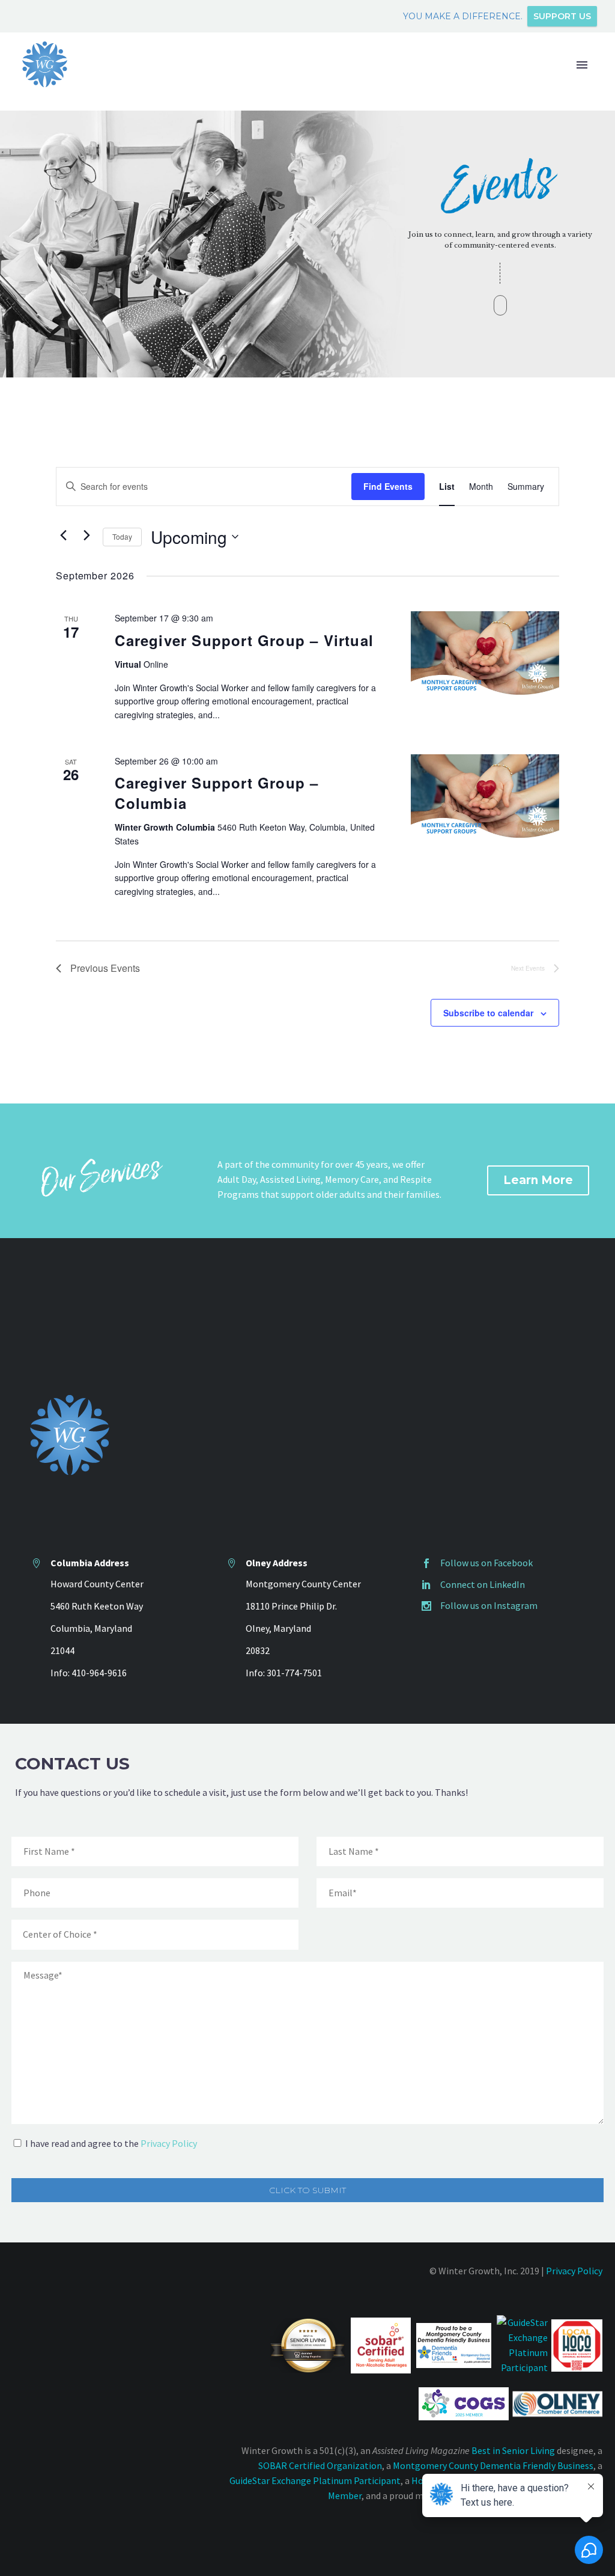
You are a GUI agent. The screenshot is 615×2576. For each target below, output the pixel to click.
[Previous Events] (63, 535)
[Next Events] (86, 535)
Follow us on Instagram (489, 1605)
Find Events (388, 486)
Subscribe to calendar (488, 1013)
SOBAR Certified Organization (320, 2465)
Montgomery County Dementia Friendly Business (493, 2465)
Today (122, 536)
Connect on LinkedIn (483, 1584)
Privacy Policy (169, 2143)
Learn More (538, 1180)
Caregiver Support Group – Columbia (217, 793)
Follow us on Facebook (486, 1563)
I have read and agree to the (111, 2143)
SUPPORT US (562, 16)
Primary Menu (582, 65)
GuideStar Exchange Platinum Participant (315, 2480)
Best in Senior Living (513, 2450)
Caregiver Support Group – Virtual (244, 640)
